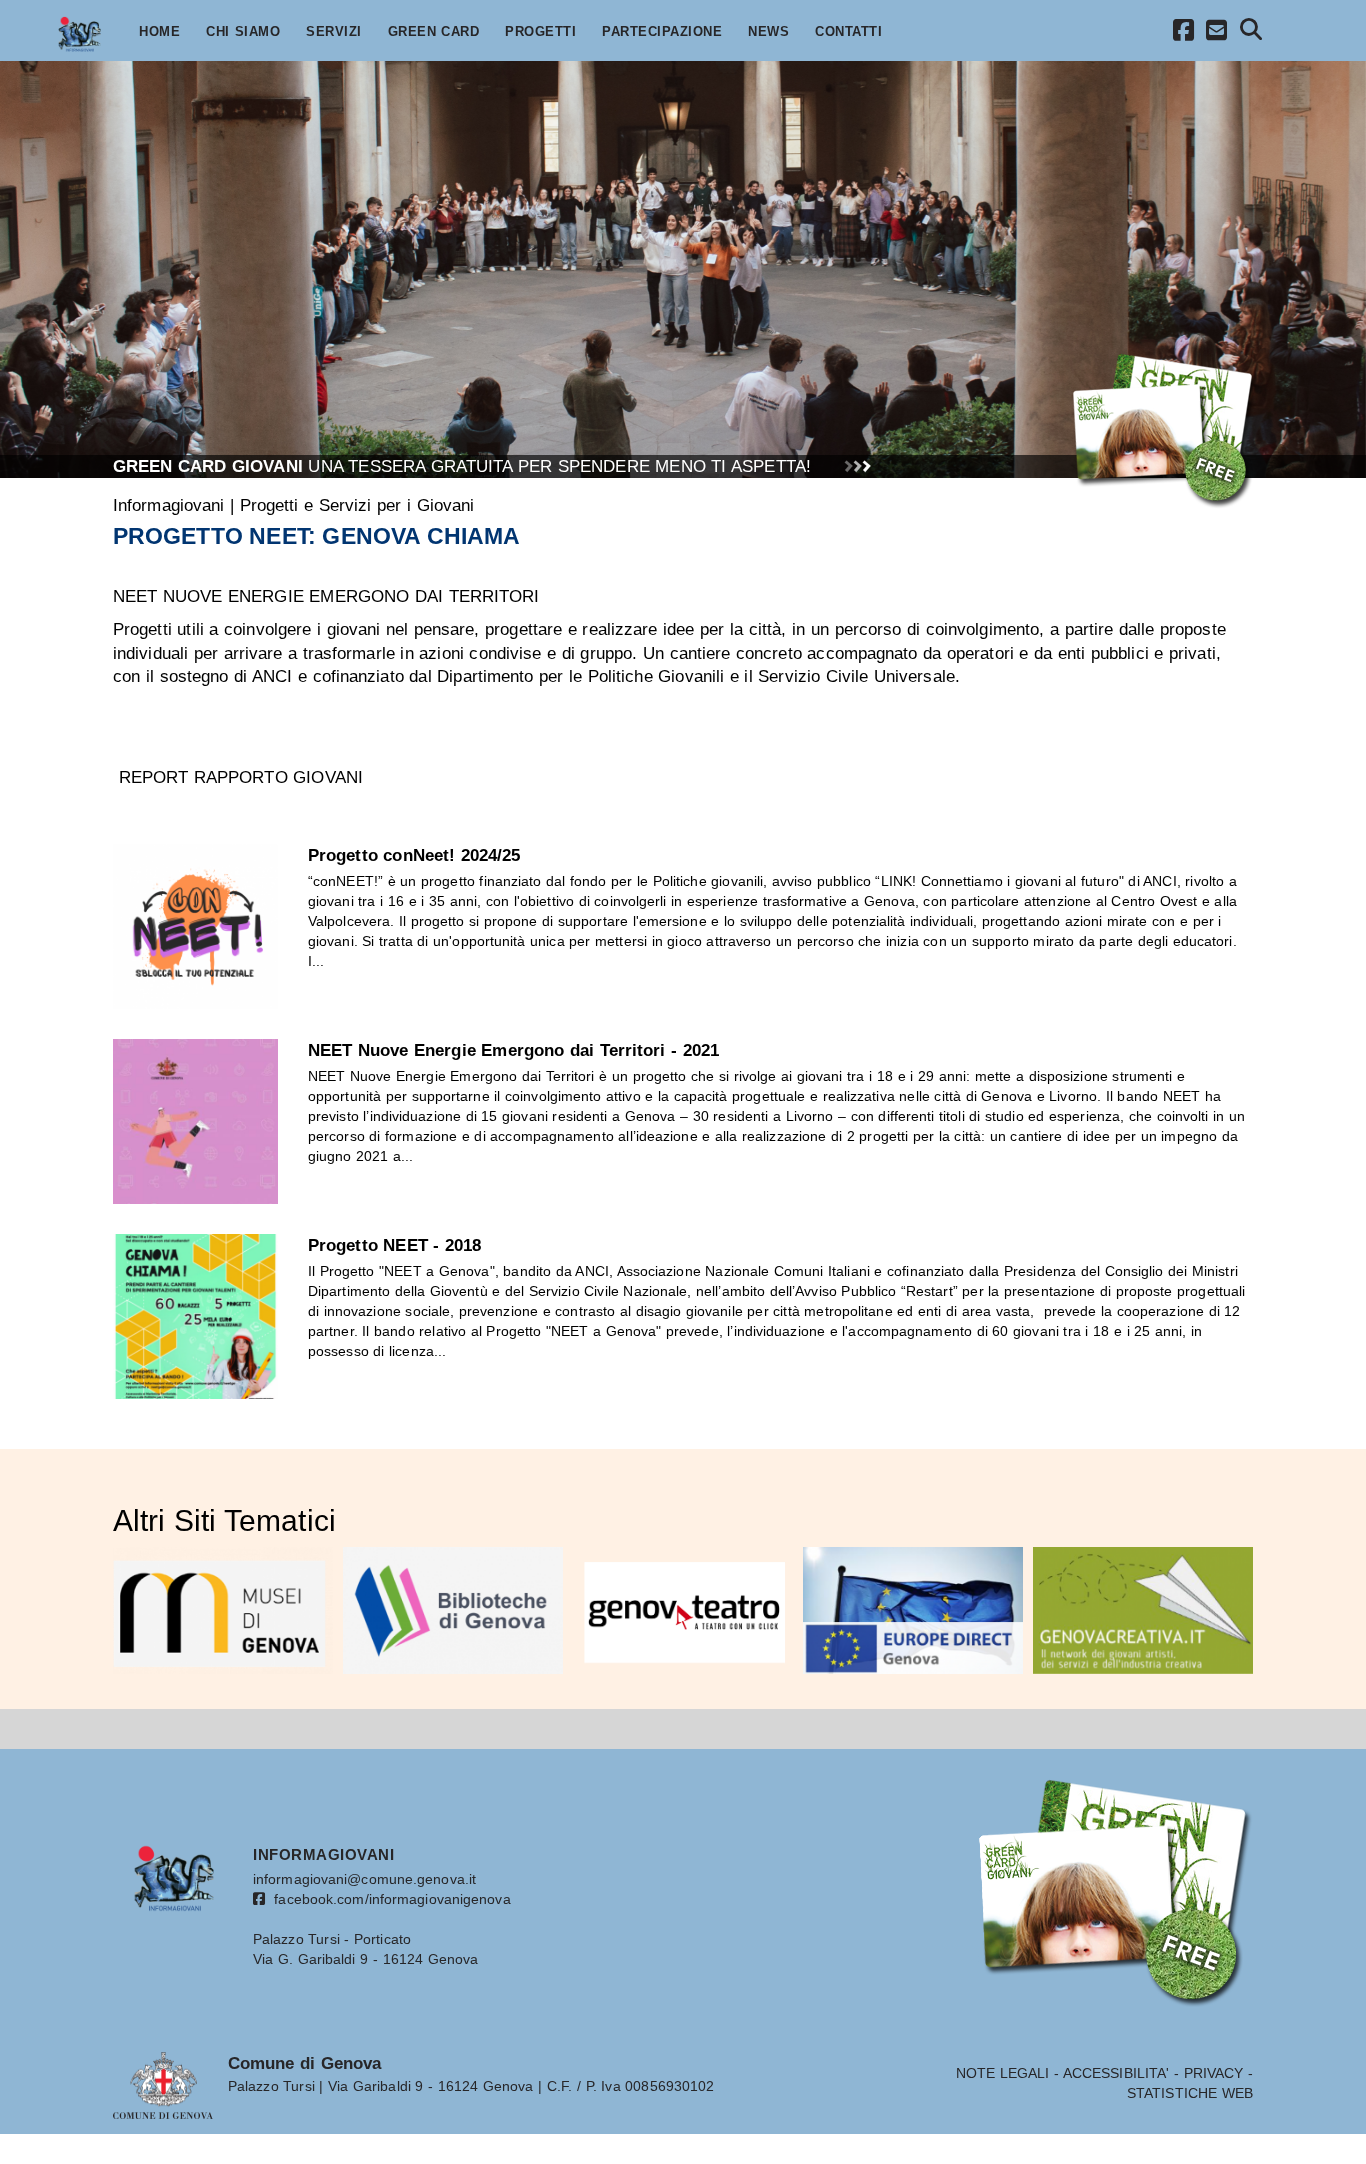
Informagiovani (168, 505)
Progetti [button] (540, 32)
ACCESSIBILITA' (1116, 2073)
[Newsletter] (1217, 33)
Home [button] (159, 32)
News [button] (768, 32)
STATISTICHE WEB (1190, 2093)
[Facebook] (1184, 33)
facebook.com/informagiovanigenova (388, 1899)
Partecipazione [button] (662, 32)
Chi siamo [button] (243, 32)
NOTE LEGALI (1003, 2073)
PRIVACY (1214, 2073)
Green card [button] (434, 32)
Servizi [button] (334, 32)
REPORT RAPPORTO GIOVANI (241, 777)
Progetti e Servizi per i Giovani (357, 505)
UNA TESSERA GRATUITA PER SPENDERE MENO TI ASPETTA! (462, 466)
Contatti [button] (848, 32)
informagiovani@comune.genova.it (364, 1879)
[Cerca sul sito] (1251, 32)
